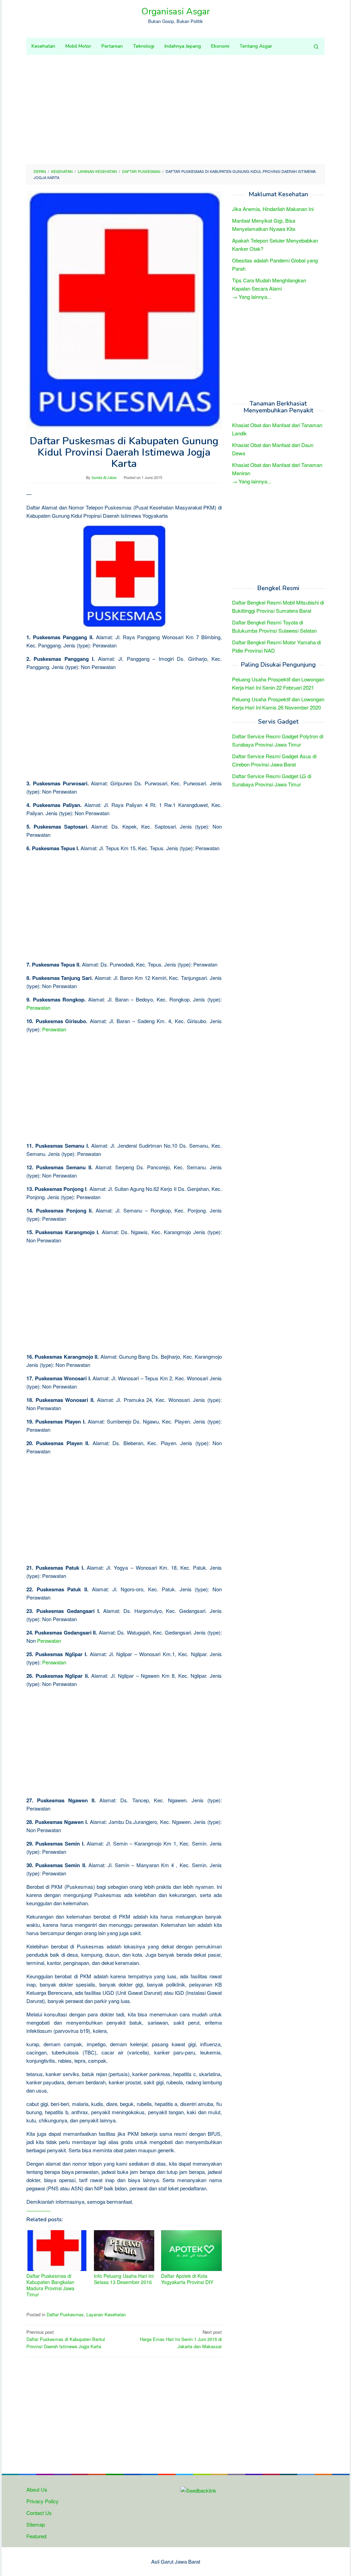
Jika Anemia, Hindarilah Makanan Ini (273, 209)
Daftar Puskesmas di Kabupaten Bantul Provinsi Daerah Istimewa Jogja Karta (66, 2339)
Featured (36, 2536)
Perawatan (38, 1008)
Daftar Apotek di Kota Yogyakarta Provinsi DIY (187, 2279)
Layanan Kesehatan (106, 2314)
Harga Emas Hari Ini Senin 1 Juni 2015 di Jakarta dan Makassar (181, 2339)
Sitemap (36, 2524)
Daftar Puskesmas (65, 2314)
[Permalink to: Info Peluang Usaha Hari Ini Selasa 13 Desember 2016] (124, 2251)
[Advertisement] (175, 110)
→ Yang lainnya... (252, 297)
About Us (37, 2489)
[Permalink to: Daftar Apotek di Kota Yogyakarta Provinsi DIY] (191, 2251)
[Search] (316, 46)
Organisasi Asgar (175, 11)
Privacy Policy (43, 2501)
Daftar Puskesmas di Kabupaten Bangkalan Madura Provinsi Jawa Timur (50, 2285)
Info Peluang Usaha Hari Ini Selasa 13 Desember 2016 (124, 2279)
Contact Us (39, 2513)
